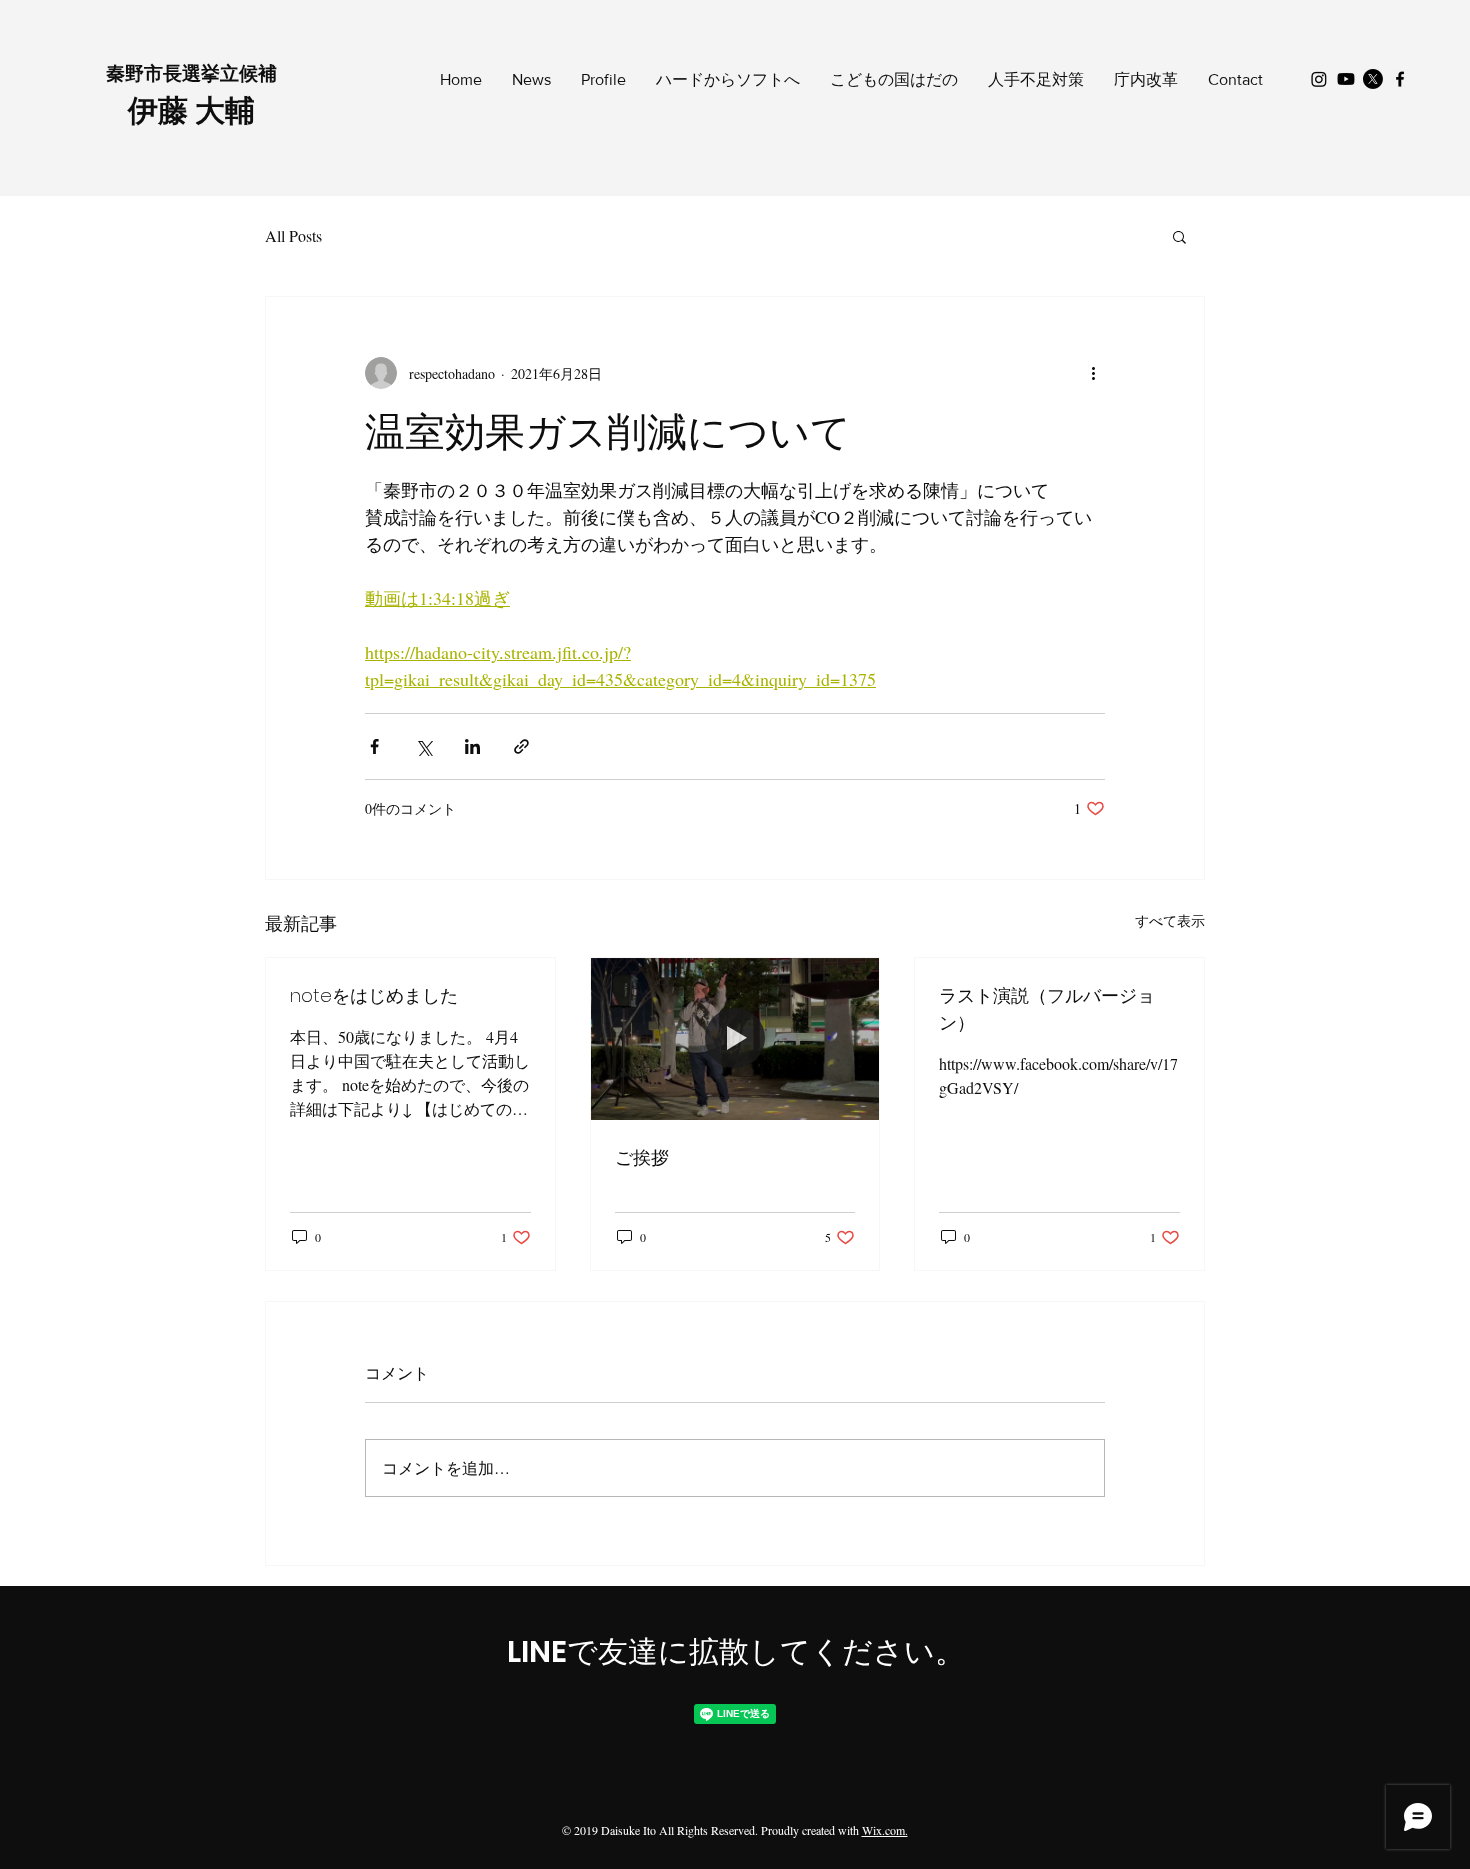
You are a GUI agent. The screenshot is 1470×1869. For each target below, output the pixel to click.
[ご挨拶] (735, 1039)
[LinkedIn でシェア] (472, 746)
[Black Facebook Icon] (1400, 79)
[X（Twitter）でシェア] (423, 746)
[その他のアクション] (1093, 373)
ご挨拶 (642, 1157)
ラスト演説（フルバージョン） (1047, 1009)
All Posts (293, 235)
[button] (1179, 236)
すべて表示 (1170, 920)
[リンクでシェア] (521, 746)
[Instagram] (1319, 79)
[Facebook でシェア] (374, 746)
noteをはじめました (374, 995)
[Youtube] (1346, 79)
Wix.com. (885, 1830)
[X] (1373, 79)
